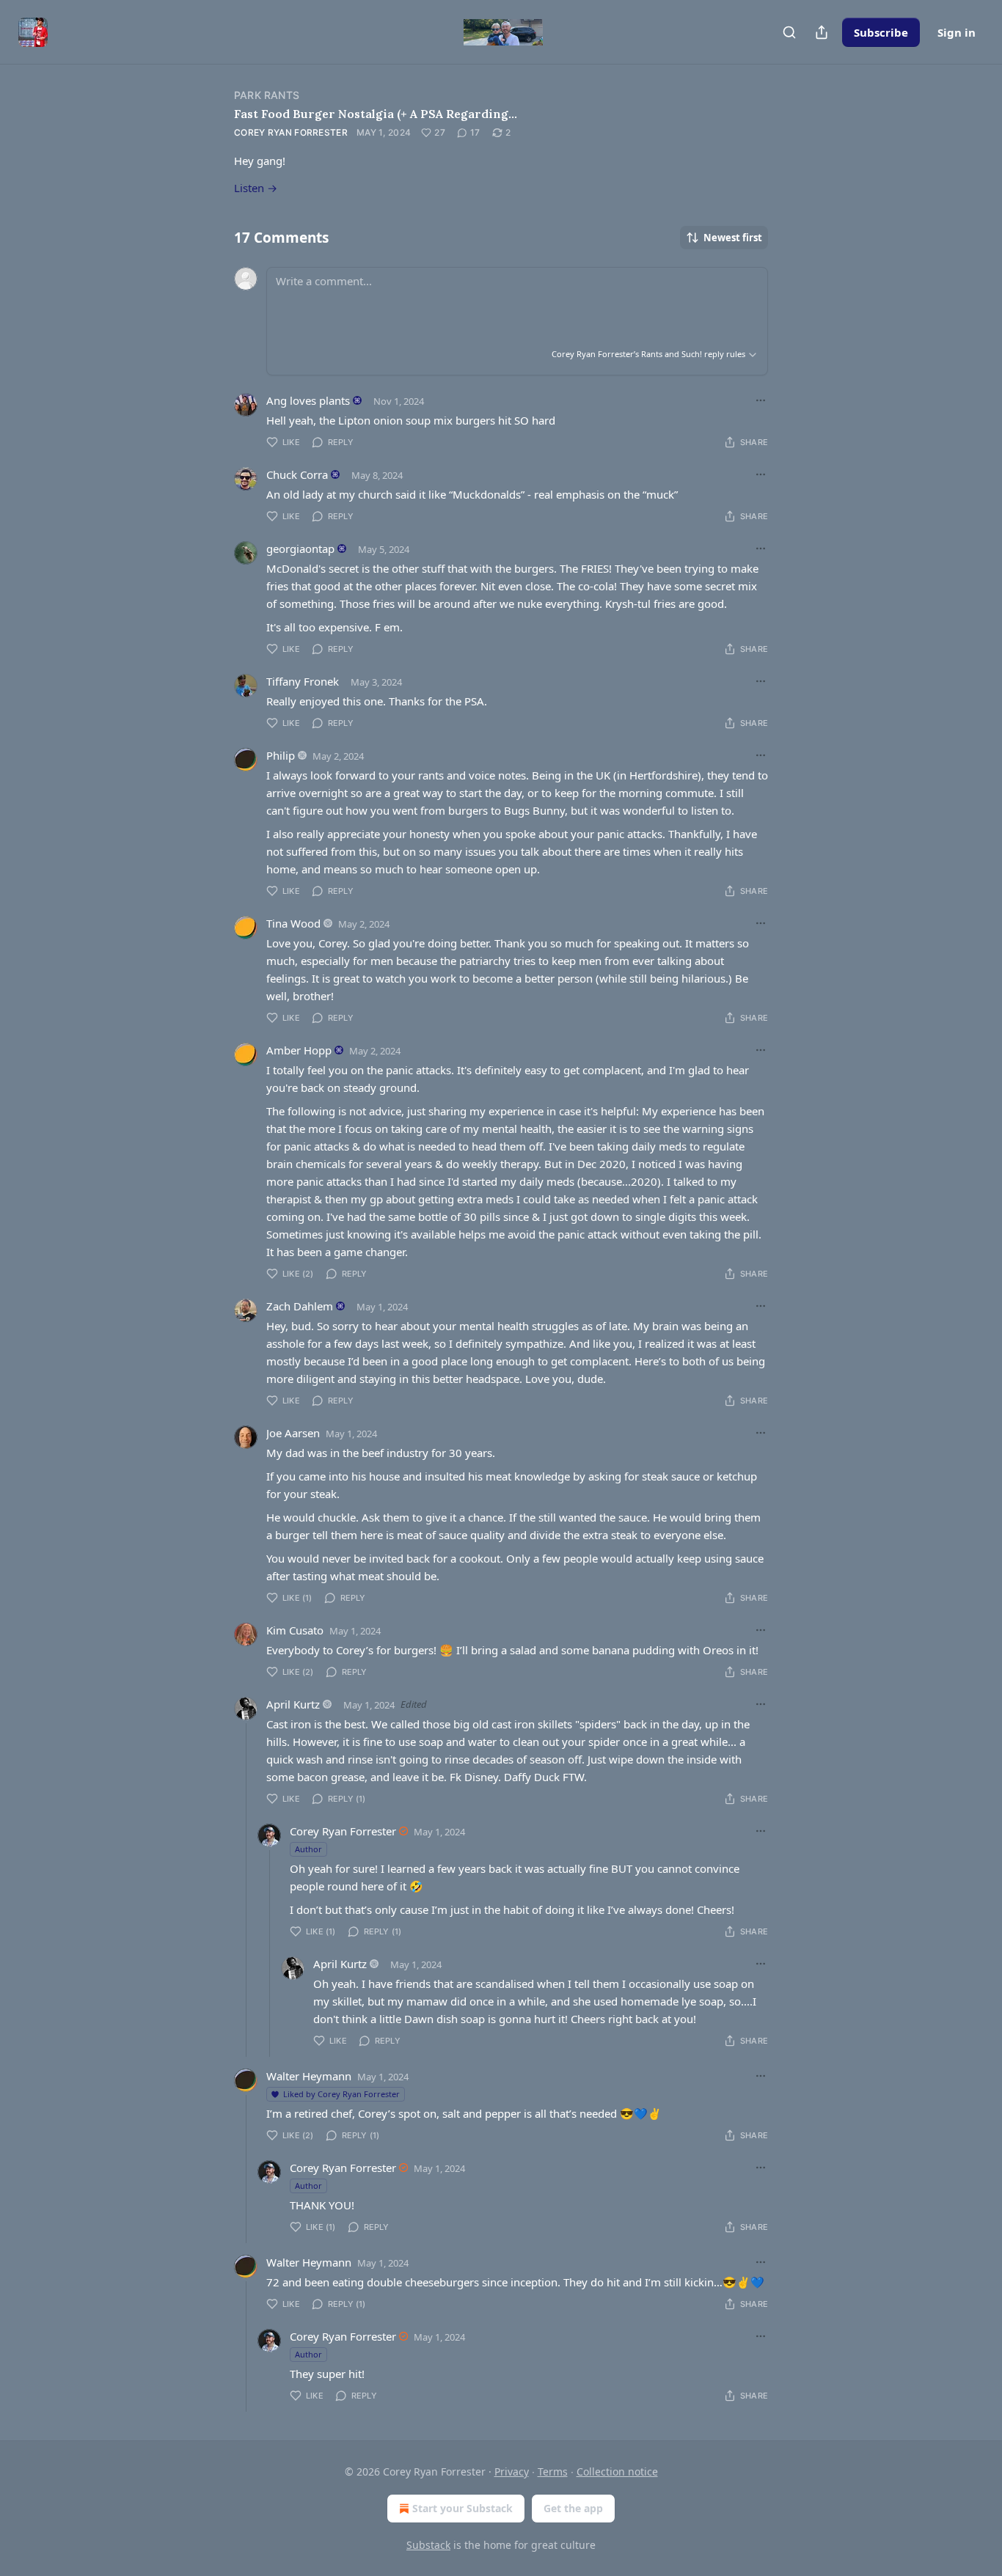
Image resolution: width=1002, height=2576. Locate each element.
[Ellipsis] (761, 400)
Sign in (957, 32)
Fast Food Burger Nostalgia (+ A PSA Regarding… (376, 114)
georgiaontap (300, 548)
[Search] (789, 32)
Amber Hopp (299, 1050)
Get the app (573, 2508)
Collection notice (617, 2472)
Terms (553, 2472)
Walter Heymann (309, 2076)
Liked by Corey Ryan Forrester (341, 2094)
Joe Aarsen (293, 1433)
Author (308, 1849)
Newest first (733, 238)
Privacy (512, 2472)
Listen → (256, 188)
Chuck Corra (297, 474)
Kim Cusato (295, 1630)
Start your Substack (462, 2508)
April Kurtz (293, 1704)
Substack (428, 2545)
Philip (281, 755)
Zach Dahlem (300, 1306)
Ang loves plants (308, 400)
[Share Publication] (822, 32)
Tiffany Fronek (303, 681)
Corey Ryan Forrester (291, 132)
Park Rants (267, 95)
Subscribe (881, 32)
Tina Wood (293, 923)
